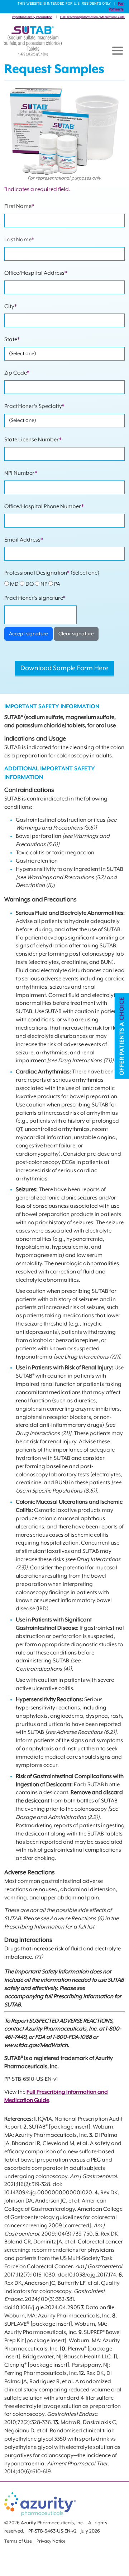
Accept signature (28, 634)
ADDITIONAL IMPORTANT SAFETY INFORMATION (50, 773)
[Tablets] (64, 130)
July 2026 (90, 2531)
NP (44, 584)
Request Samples (54, 69)
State (12, 340)
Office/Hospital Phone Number (44, 507)
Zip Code (17, 373)
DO (30, 584)
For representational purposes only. (64, 178)
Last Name (19, 240)
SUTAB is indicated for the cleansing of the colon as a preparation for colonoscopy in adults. (64, 747)
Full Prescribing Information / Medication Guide (92, 17)
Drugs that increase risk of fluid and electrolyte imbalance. (63, 1948)
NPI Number (21, 473)
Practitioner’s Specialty (34, 406)
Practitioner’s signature (35, 598)
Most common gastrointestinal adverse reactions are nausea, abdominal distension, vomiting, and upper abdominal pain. (61, 1885)
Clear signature (76, 634)
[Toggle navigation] (118, 51)
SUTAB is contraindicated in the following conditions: (56, 799)
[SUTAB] (33, 41)
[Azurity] (40, 2504)
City (11, 307)
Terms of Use (18, 2541)
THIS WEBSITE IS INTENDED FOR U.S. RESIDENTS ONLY (64, 4)
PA (57, 584)
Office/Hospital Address (36, 273)
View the (15, 2092)
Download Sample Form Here (64, 668)
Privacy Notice (51, 2541)
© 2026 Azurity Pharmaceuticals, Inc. (44, 2523)
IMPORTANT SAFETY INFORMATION (52, 707)
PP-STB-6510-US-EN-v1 (31, 2079)
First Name (19, 206)
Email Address (24, 540)
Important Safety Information (32, 17)
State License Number (33, 440)
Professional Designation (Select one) (52, 579)
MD (14, 584)
